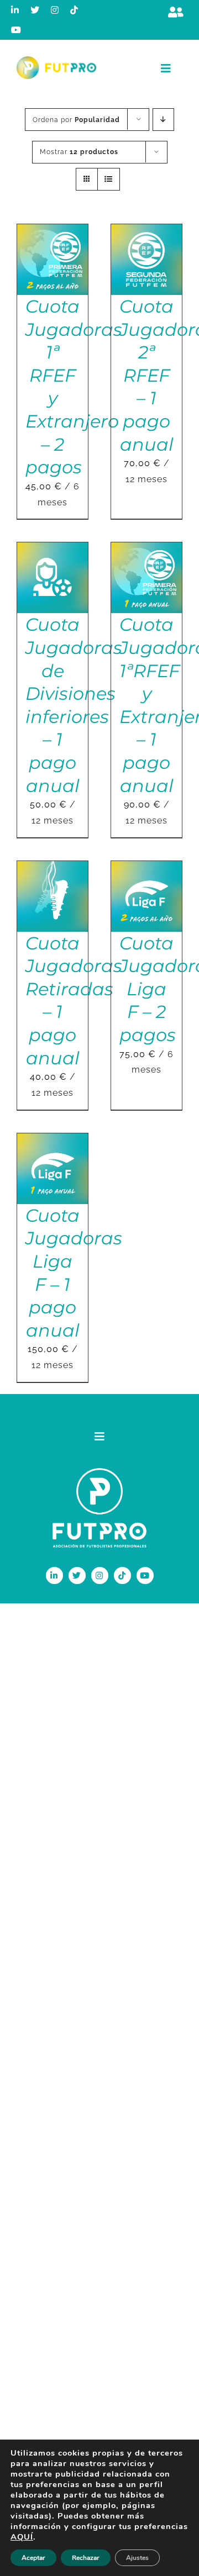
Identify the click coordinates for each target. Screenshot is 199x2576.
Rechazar (86, 2558)
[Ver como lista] (109, 179)
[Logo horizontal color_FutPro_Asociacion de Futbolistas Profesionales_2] (56, 60)
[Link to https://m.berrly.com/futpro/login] (176, 12)
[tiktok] (74, 10)
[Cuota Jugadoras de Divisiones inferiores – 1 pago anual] (53, 550)
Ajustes (137, 2558)
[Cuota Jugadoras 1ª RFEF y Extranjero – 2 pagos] (53, 232)
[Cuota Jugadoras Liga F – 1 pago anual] (53, 1141)
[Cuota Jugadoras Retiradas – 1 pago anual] (53, 869)
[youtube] (16, 30)
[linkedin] (15, 10)
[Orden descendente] (163, 120)
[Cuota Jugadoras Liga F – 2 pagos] (146, 869)
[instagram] (55, 10)
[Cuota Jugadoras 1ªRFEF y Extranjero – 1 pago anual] (146, 550)
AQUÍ (22, 2537)
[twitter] (35, 10)
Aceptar (33, 2558)
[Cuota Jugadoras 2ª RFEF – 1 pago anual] (146, 232)
